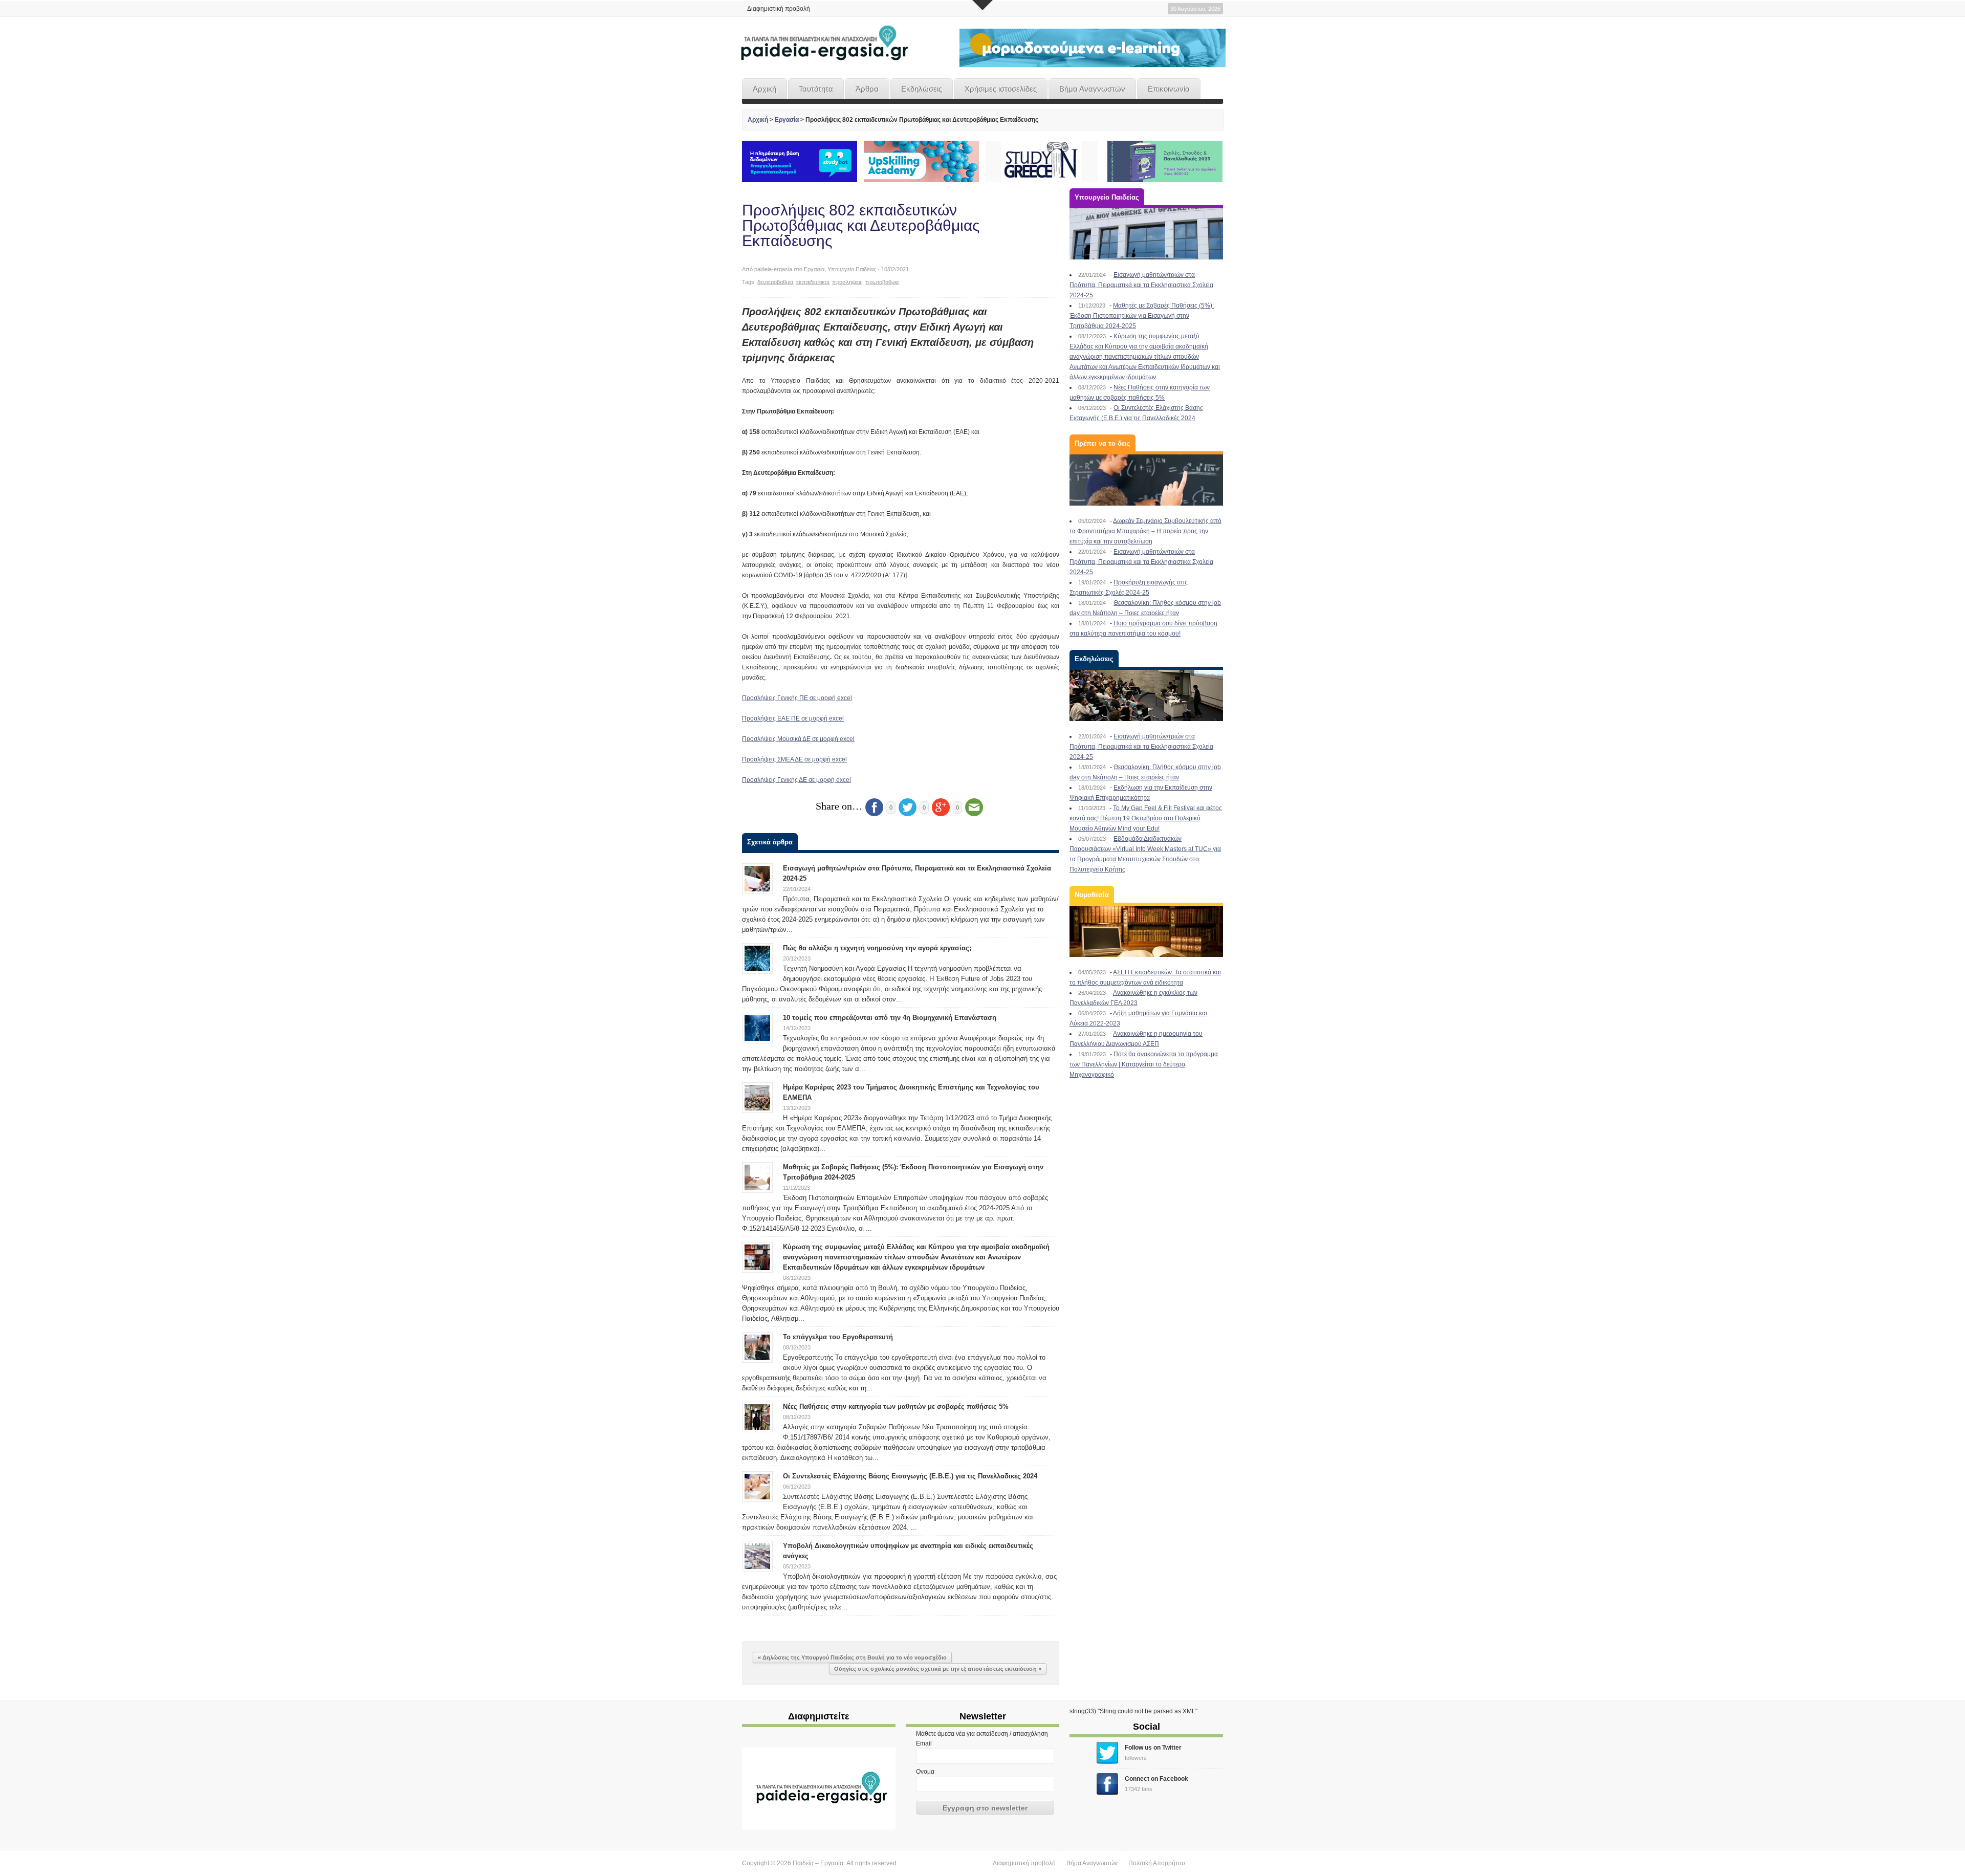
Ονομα (925, 1772)
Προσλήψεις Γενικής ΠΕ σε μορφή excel (797, 698)
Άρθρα (867, 89)
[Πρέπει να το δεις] (1146, 480)
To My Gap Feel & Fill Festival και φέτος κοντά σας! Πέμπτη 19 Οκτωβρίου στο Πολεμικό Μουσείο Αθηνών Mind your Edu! (1146, 818)
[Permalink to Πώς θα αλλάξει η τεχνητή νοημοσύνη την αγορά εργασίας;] (757, 958)
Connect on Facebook (1156, 1779)
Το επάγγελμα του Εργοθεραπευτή (838, 1337)
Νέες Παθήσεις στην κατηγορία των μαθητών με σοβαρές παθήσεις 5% (896, 1406)
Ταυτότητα (816, 89)
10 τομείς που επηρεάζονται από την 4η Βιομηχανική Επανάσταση (890, 1018)
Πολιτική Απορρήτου (1157, 1863)
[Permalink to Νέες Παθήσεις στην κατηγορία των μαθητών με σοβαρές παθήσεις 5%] (757, 1416)
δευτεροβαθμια (775, 282)
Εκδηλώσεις (922, 89)
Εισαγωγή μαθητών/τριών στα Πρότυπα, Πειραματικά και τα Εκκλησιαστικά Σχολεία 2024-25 (1141, 285)
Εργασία (787, 120)
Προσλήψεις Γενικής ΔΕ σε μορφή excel (796, 780)
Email (924, 1743)
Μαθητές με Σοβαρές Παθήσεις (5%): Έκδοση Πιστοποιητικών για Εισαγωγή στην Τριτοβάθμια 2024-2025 (1142, 316)
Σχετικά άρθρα (770, 842)
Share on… (839, 806)
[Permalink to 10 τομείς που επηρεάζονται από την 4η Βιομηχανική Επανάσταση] (757, 1028)
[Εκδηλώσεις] (1146, 695)
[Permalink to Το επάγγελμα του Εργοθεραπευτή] (757, 1347)
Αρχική (765, 89)
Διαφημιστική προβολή (779, 9)
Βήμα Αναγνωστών (1092, 89)
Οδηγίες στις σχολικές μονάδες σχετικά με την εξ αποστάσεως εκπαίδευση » (938, 1669)
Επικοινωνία (1169, 89)
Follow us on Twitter (1153, 1748)
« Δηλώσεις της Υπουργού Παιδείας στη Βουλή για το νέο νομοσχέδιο (852, 1657)
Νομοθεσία (1092, 895)
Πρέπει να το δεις (1102, 443)
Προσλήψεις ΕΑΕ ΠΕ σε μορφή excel (793, 718)
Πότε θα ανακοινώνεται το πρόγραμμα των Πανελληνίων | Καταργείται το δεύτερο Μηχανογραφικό (1144, 1064)
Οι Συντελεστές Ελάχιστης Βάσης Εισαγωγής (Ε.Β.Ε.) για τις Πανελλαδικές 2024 (910, 1476)
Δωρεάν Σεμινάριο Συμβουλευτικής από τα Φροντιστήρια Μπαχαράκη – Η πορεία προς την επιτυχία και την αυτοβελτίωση (1145, 531)
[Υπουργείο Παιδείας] (1146, 234)
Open (982, 5)
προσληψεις (847, 282)
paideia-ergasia (773, 269)
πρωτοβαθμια (882, 282)
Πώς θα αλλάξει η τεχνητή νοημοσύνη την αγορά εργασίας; (877, 948)
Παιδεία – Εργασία (818, 1863)
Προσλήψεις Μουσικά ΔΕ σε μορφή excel (798, 739)
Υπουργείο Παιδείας (852, 269)
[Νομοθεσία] (1146, 931)
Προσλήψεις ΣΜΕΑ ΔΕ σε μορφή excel (794, 759)
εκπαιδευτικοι (813, 282)
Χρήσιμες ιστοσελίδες (1001, 89)
